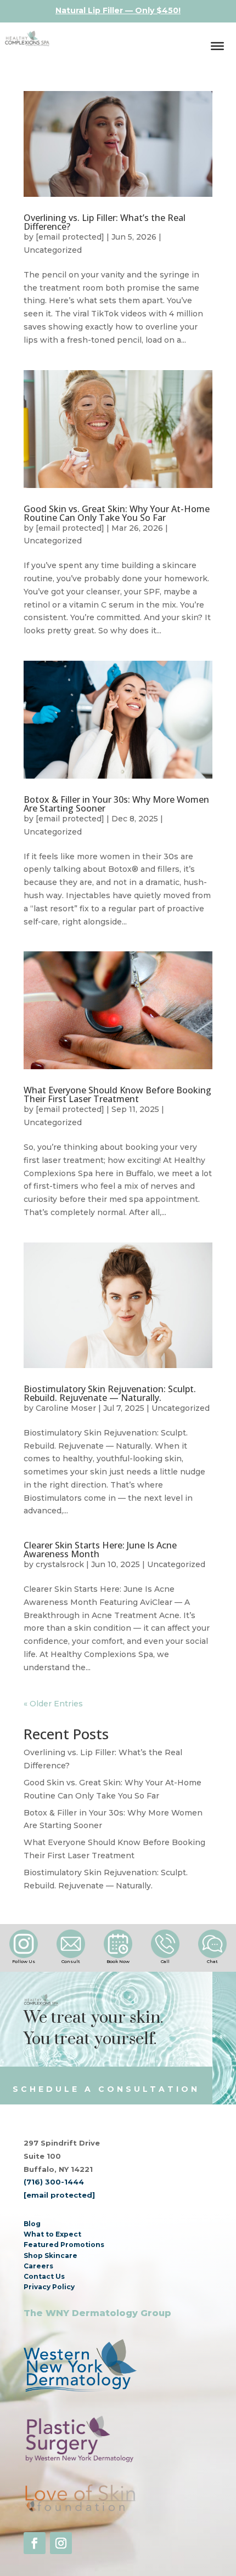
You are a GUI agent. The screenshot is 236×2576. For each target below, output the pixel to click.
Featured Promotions (64, 2245)
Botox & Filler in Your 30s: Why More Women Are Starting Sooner (116, 804)
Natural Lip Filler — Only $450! (118, 10)
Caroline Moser (66, 1408)
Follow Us (24, 1961)
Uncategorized (53, 250)
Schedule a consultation (106, 2089)
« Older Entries (53, 1704)
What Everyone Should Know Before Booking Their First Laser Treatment (117, 1094)
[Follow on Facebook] (35, 2543)
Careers (38, 2266)
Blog (32, 2224)
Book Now (118, 1961)
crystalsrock (60, 1564)
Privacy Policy (49, 2287)
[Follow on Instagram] (61, 2543)
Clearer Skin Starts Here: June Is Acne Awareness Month (100, 1550)
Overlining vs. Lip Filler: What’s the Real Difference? (105, 222)
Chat (212, 1961)
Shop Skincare (50, 2256)
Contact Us (44, 2276)
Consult (71, 1961)
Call (165, 1961)
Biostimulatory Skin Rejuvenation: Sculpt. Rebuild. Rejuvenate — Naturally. (110, 1393)
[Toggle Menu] (217, 46)
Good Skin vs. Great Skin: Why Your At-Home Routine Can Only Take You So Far (117, 513)
